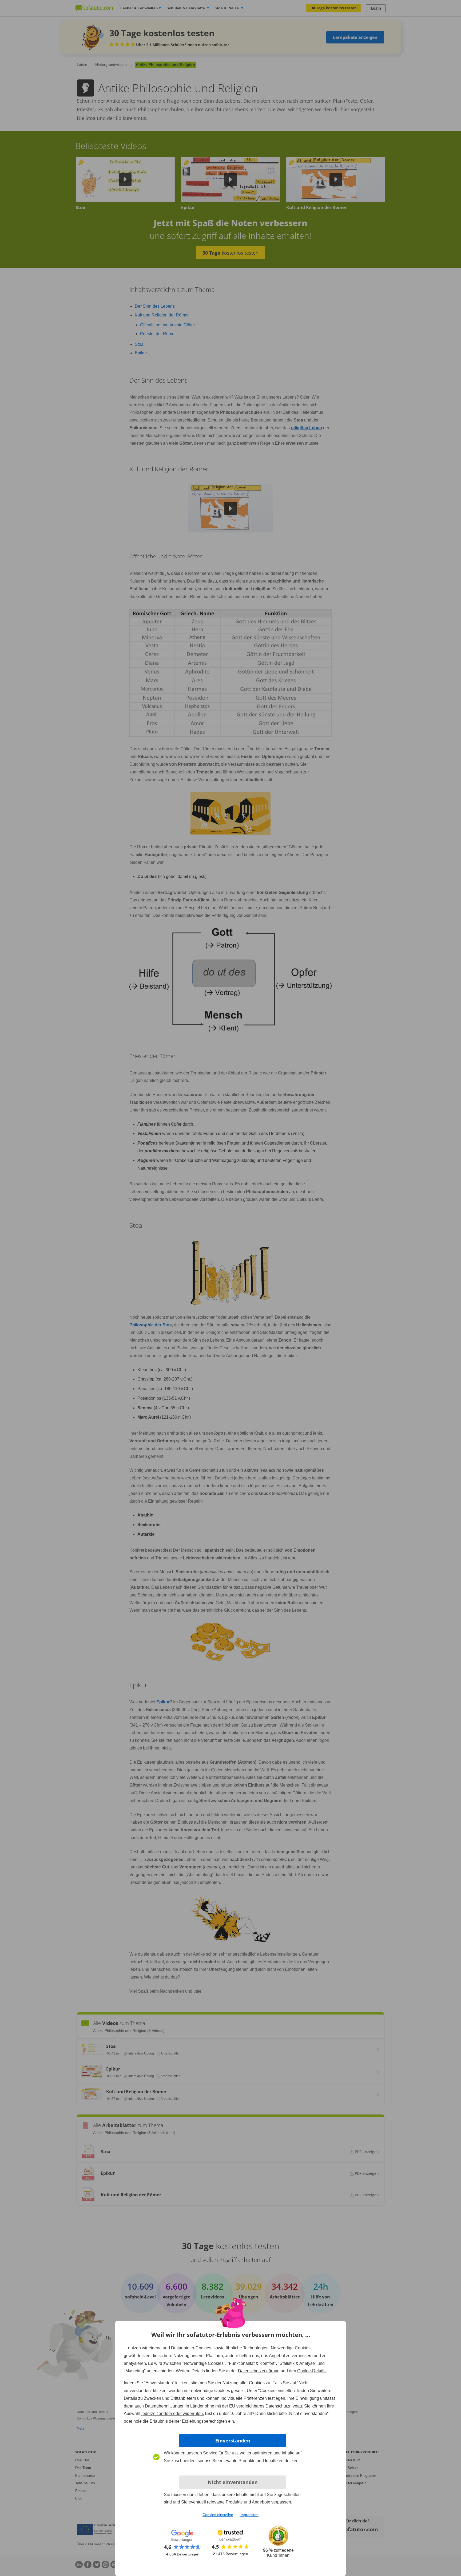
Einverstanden (233, 2441)
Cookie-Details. (312, 2371)
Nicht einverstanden (233, 2482)
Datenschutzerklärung (259, 2371)
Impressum (249, 2515)
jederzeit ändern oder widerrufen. (173, 2414)
